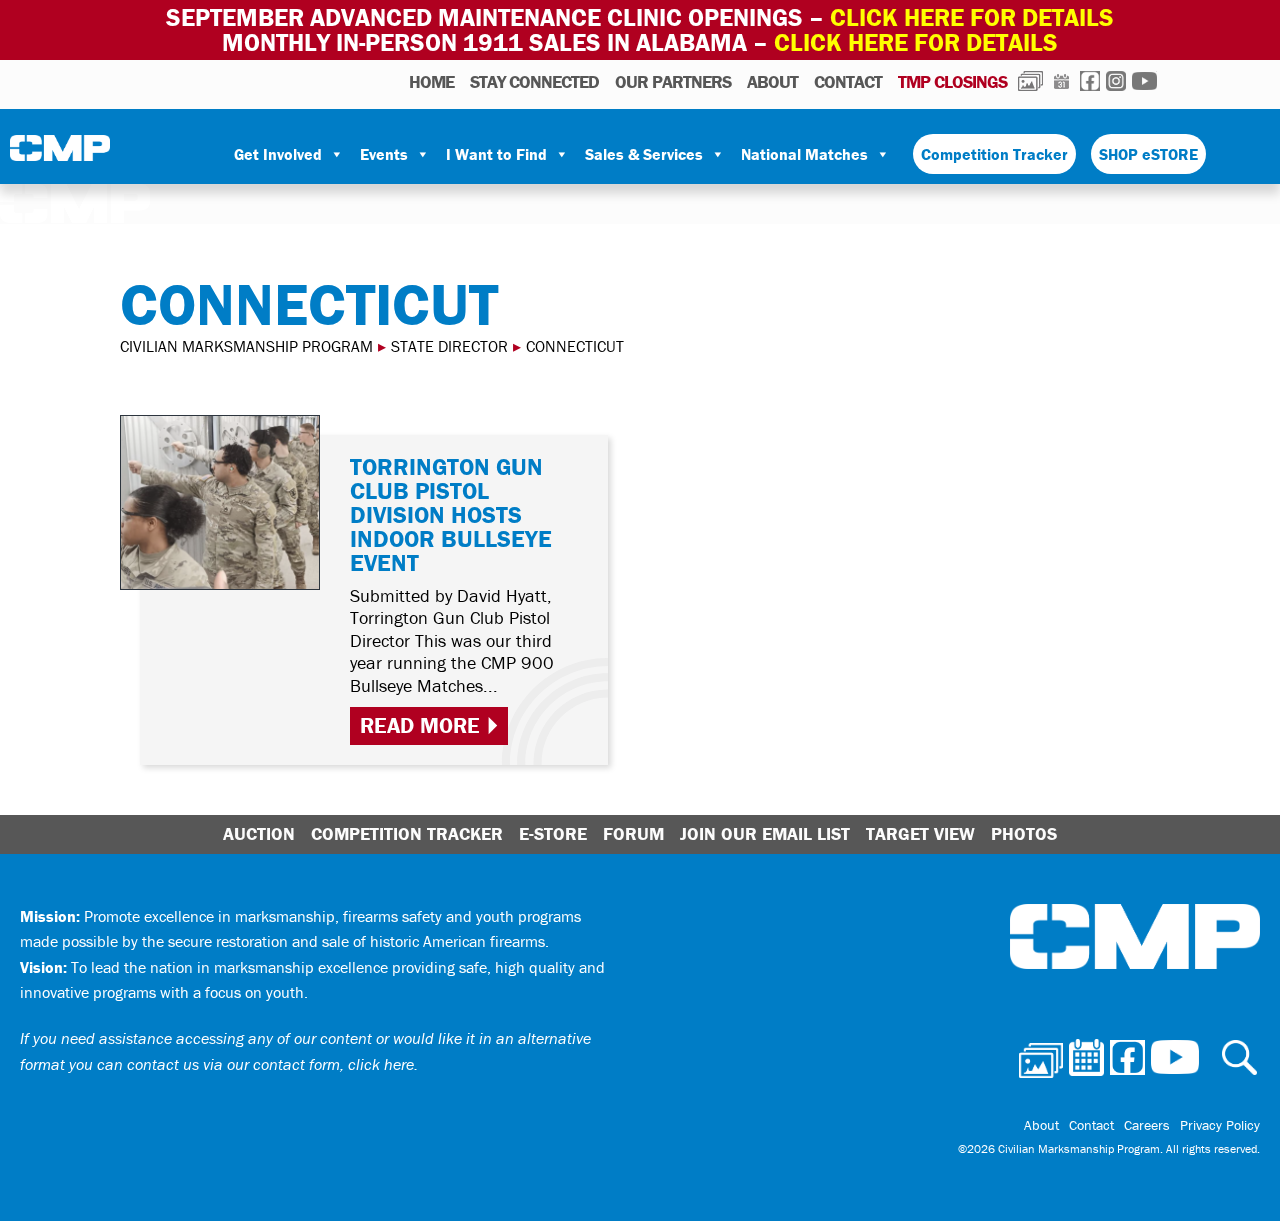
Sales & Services (644, 154)
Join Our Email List (765, 833)
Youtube (1144, 81)
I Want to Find (496, 154)
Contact (848, 81)
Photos (1030, 81)
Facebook (1090, 81)
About (772, 81)
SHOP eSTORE (1148, 154)
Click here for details (972, 17)
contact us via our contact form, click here (270, 1064)
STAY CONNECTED (534, 81)
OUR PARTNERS (673, 81)
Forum (633, 833)
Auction (259, 833)
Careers (1147, 1125)
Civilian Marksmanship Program (60, 155)
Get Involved (278, 154)
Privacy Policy (1220, 1125)
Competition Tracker (994, 154)
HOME (431, 81)
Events (384, 154)
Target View (920, 833)
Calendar (1061, 81)
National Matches (804, 154)
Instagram (1116, 81)
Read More (420, 725)
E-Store (553, 833)
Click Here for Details (916, 42)
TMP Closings (952, 81)
